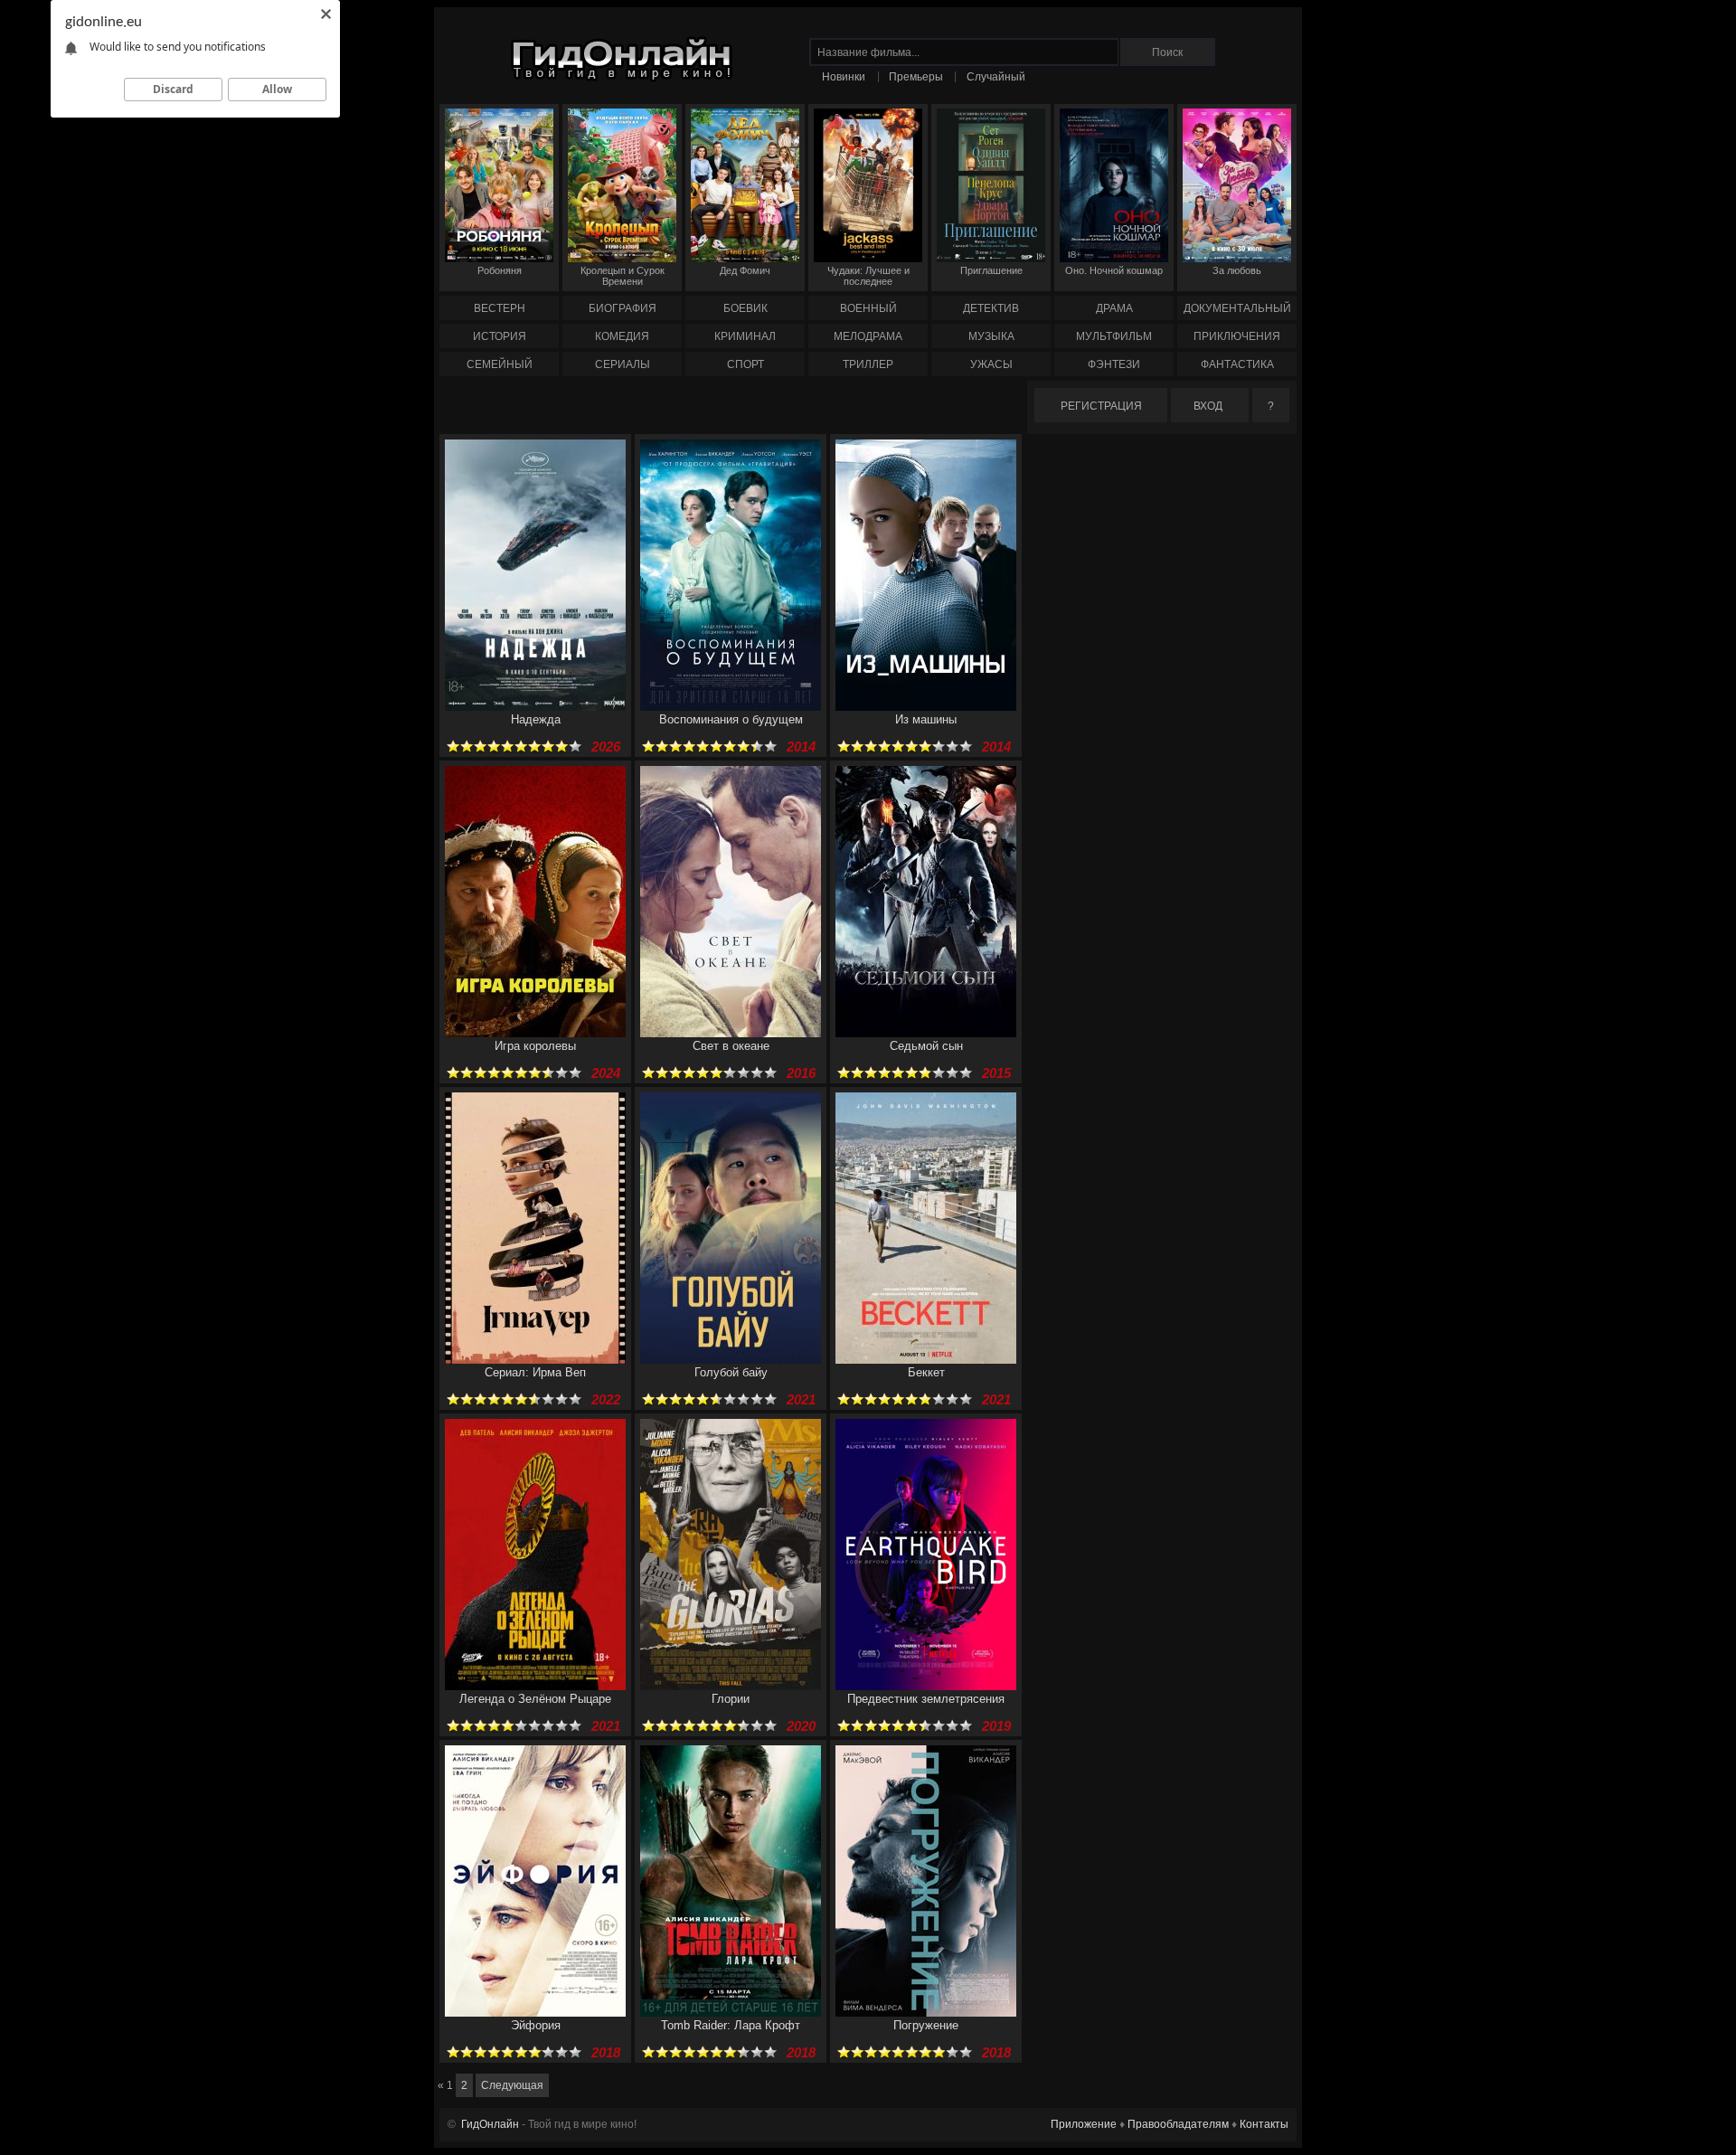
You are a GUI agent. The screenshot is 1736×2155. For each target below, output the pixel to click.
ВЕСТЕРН (500, 308)
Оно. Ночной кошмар (1114, 270)
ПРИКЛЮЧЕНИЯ (1237, 336)
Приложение (1084, 2124)
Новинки (844, 77)
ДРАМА (1114, 308)
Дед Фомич (745, 270)
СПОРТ (745, 364)
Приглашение (991, 270)
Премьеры (916, 77)
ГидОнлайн (490, 2124)
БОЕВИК (745, 308)
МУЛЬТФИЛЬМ (1114, 336)
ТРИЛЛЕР (868, 364)
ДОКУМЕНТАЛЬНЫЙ (1237, 308)
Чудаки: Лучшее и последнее (868, 276)
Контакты (1264, 2124)
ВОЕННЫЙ (868, 308)
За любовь (1237, 270)
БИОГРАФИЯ (623, 308)
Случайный (996, 77)
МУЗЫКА (991, 336)
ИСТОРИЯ (500, 336)
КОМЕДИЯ (622, 336)
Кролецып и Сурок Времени (623, 276)
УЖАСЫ (991, 364)
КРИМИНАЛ (745, 336)
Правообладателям (1178, 2124)
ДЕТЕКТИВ (991, 308)
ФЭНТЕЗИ (1114, 364)
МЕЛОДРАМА (868, 336)
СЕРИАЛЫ (623, 364)
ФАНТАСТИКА (1237, 364)
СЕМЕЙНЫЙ (500, 364)
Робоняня (500, 270)
